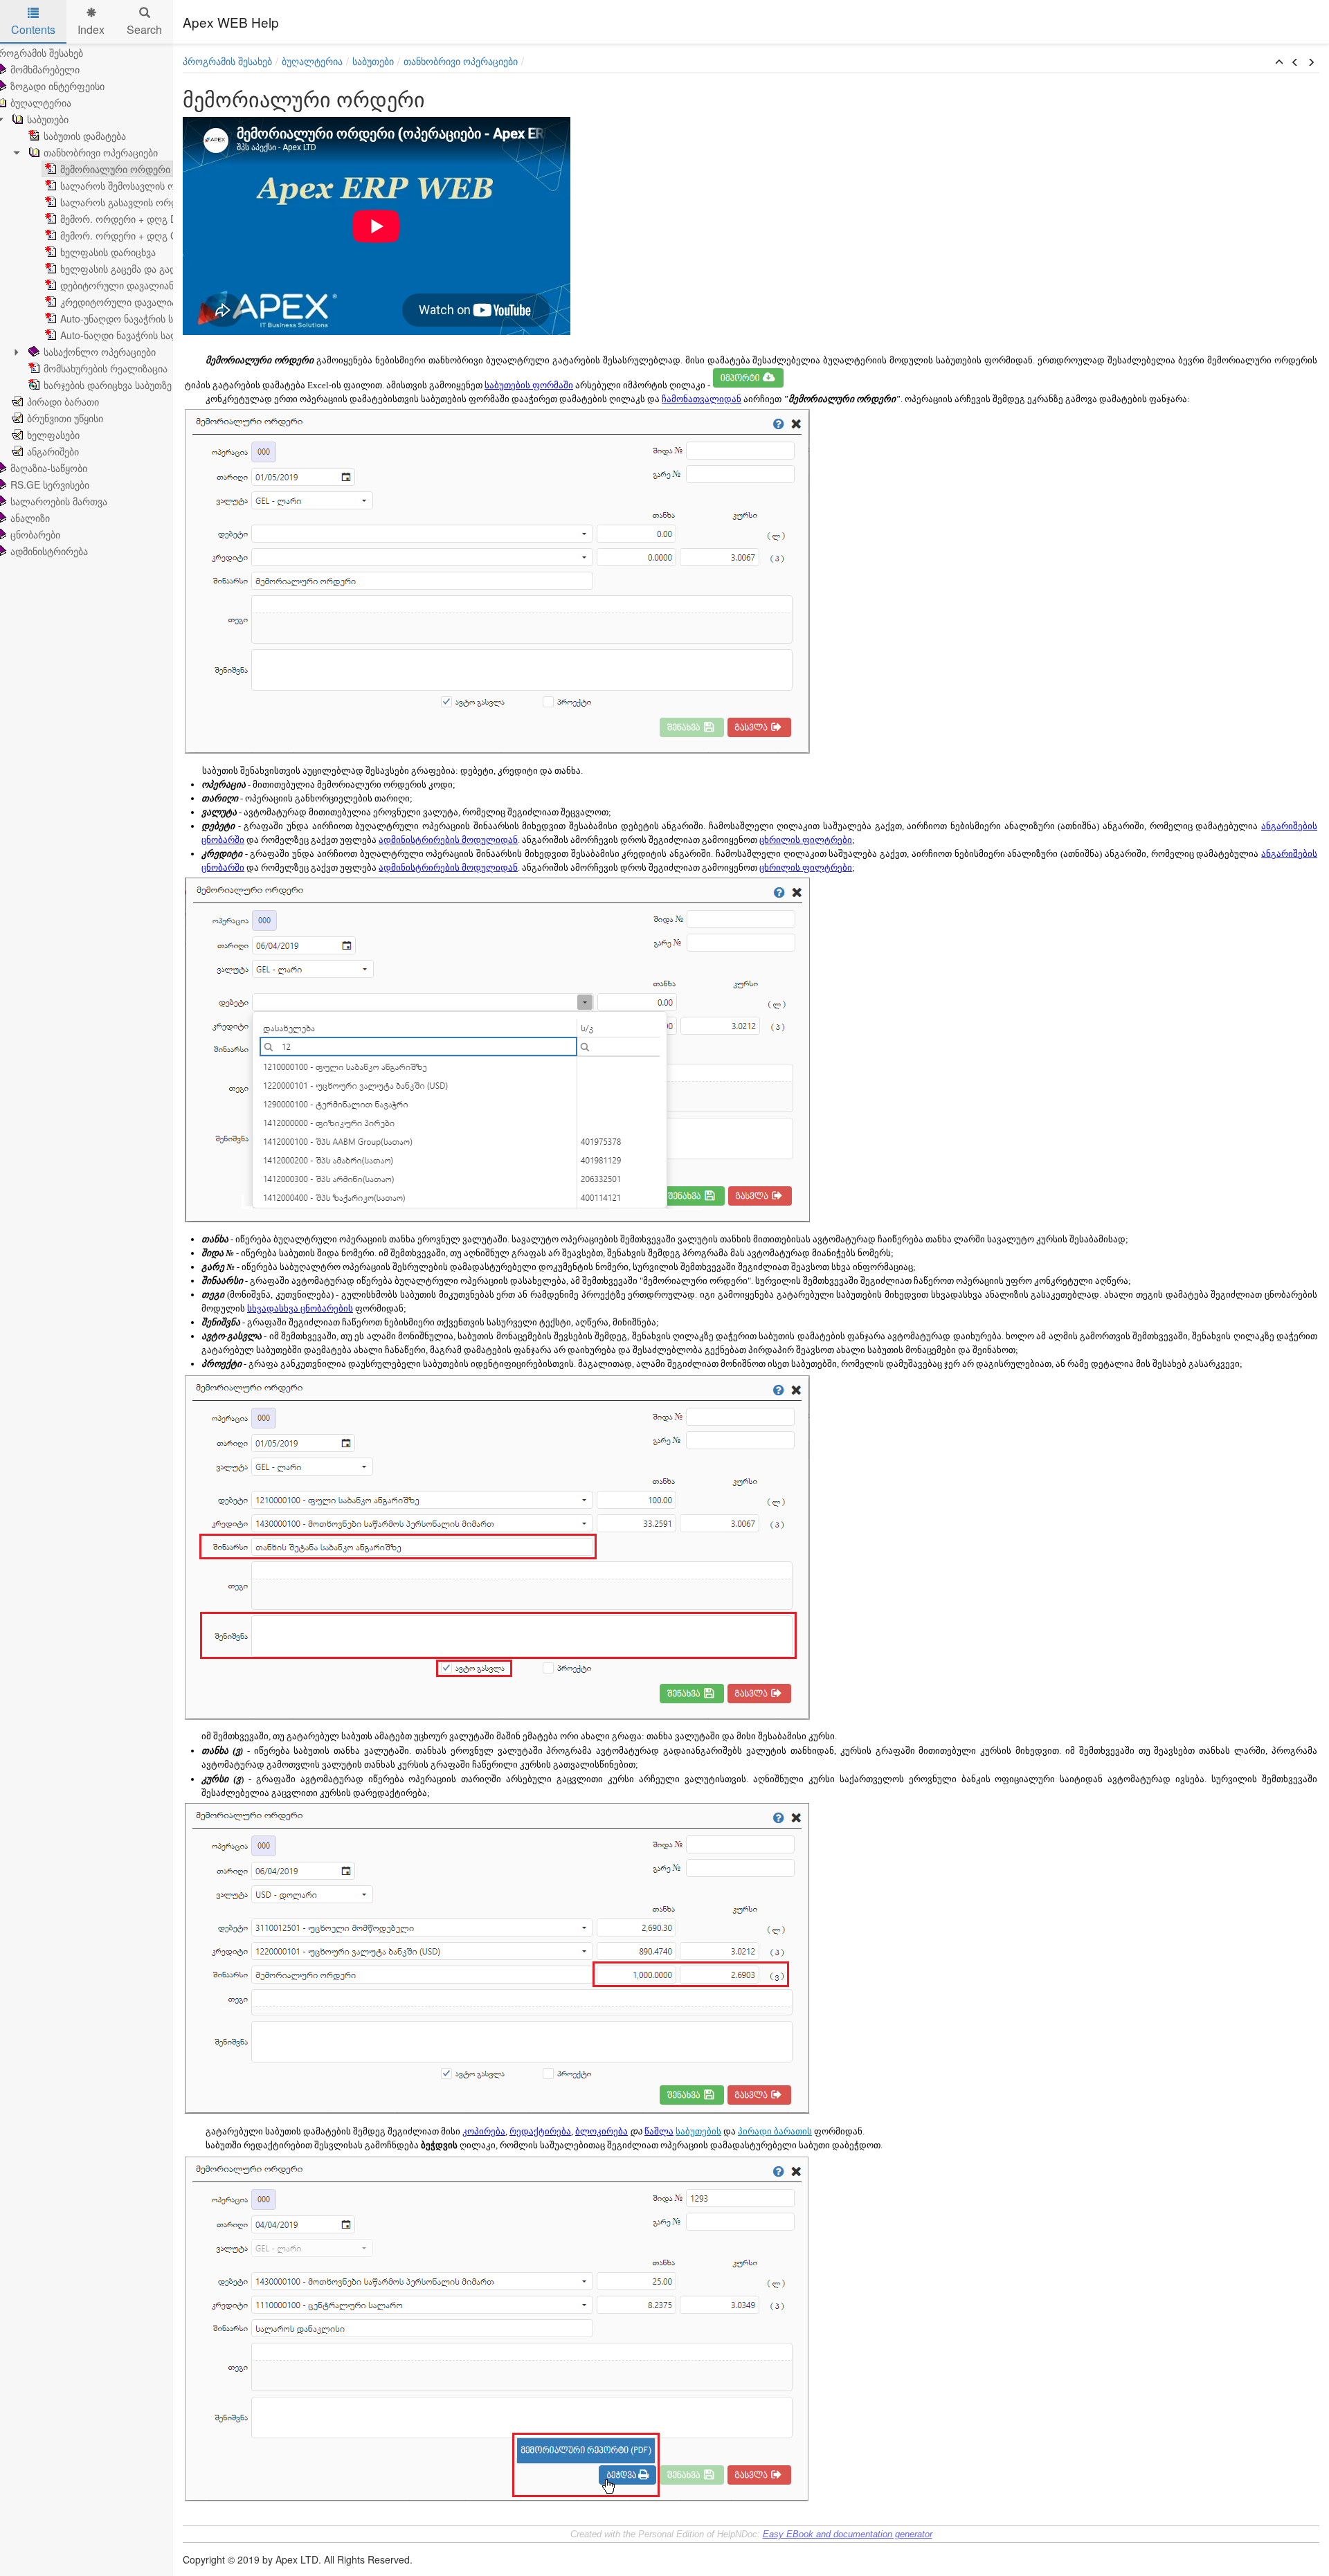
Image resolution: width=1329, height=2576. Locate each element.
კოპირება (484, 2131)
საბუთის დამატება (85, 136)
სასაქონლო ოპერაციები (100, 352)
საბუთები (48, 119)
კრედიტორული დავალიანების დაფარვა (153, 302)
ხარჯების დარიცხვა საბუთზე (108, 385)
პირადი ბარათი (63, 401)
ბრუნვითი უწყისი (65, 418)
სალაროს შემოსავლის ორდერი (134, 185)
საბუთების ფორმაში (529, 385)
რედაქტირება (540, 2131)
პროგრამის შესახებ (227, 61)
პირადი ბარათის (775, 2131)
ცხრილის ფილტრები (806, 840)
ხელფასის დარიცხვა (108, 252)
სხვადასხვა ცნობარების (300, 1308)
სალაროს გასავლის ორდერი (128, 202)
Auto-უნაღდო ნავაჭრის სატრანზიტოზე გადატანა (171, 318)
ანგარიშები (53, 451)
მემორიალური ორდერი (115, 169)
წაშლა (659, 2131)
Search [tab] (144, 29)
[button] (1279, 62)
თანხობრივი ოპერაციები (101, 152)
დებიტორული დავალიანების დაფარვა (150, 285)
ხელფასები (53, 435)
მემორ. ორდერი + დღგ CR (122, 235)
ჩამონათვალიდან (702, 399)
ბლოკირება (602, 2131)
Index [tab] (91, 29)
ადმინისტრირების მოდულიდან (448, 840)
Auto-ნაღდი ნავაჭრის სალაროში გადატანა (159, 335)
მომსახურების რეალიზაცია (106, 368)
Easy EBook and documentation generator (848, 2534)
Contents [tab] (33, 29)
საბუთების (698, 2131)
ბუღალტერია (312, 61)
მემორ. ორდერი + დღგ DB (122, 219)
